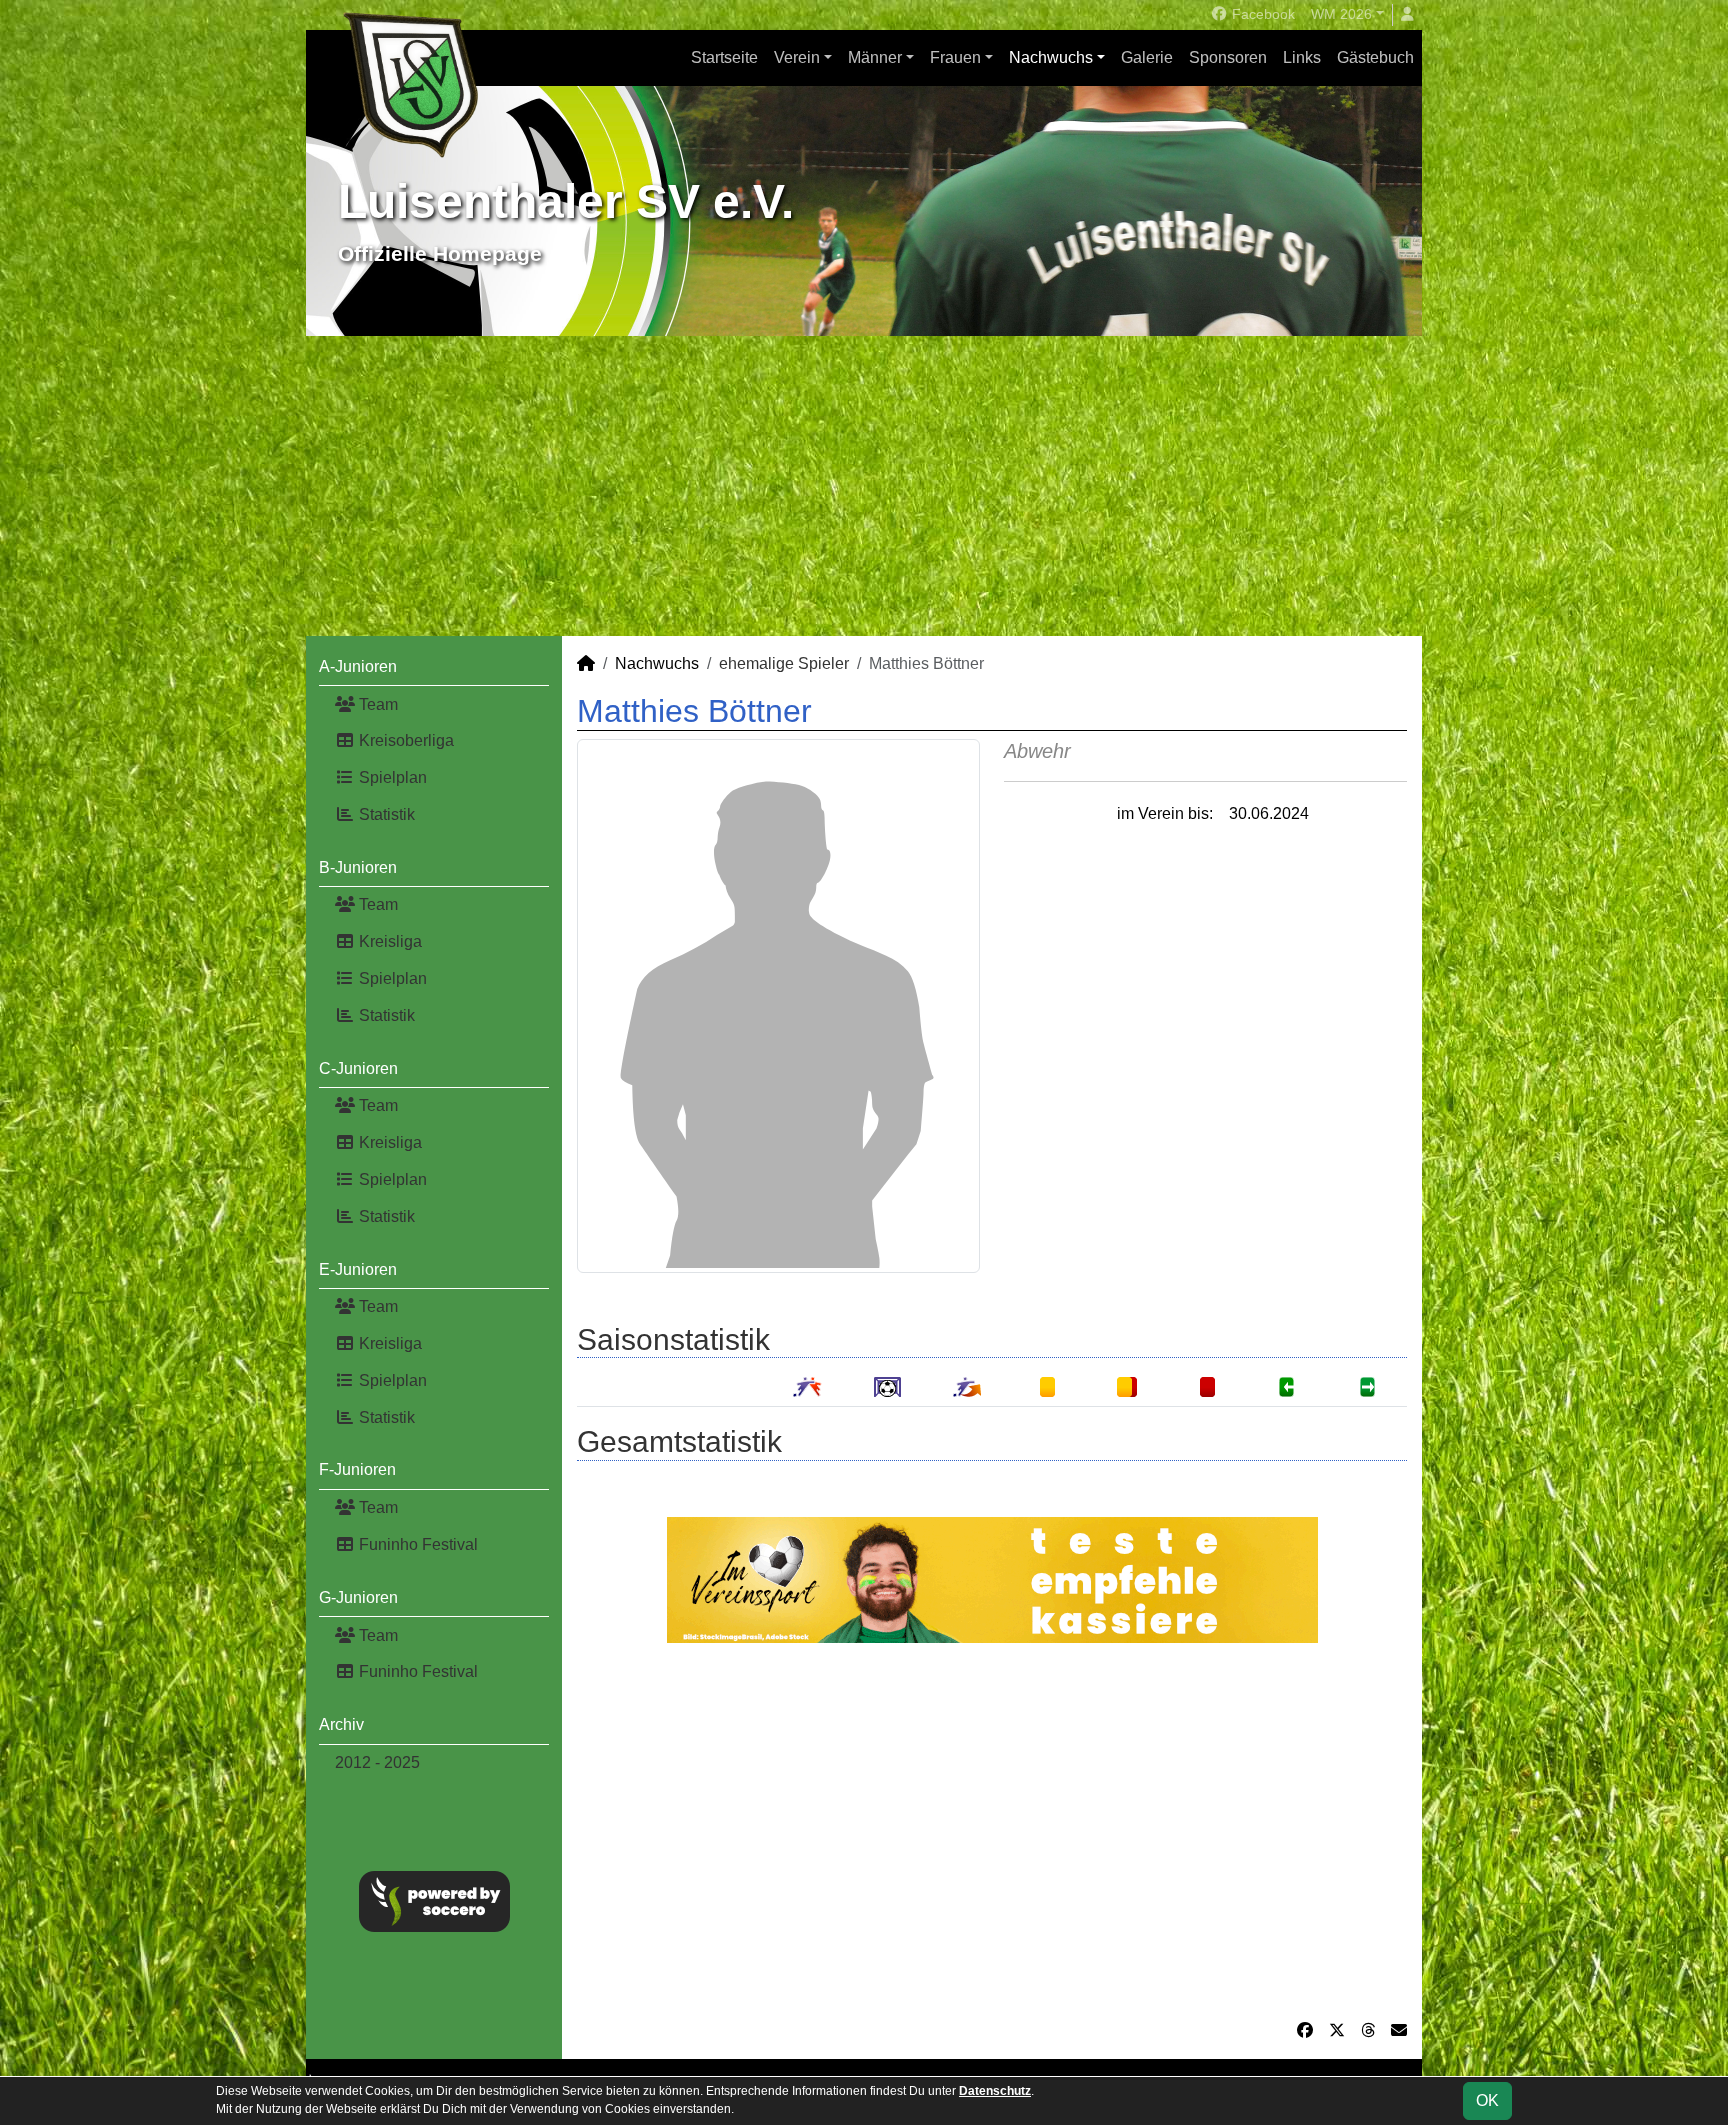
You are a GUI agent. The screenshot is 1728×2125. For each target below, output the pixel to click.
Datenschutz (995, 2091)
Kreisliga (388, 941)
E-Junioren (358, 1269)
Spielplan (391, 777)
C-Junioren (358, 1068)
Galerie (1147, 57)
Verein (797, 57)
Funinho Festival (416, 1544)
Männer (875, 57)
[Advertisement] (864, 486)
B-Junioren (358, 867)
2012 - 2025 (377, 1762)
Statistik (385, 814)
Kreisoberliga (404, 740)
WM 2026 (1341, 14)
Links (1302, 57)
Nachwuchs (1051, 57)
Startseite (724, 57)
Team (376, 704)
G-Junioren (358, 1597)
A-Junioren (358, 666)
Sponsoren (1228, 57)
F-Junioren (357, 1469)
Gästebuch (1375, 57)
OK (1487, 2100)
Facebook (1261, 14)
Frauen (955, 57)
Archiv (341, 1724)
